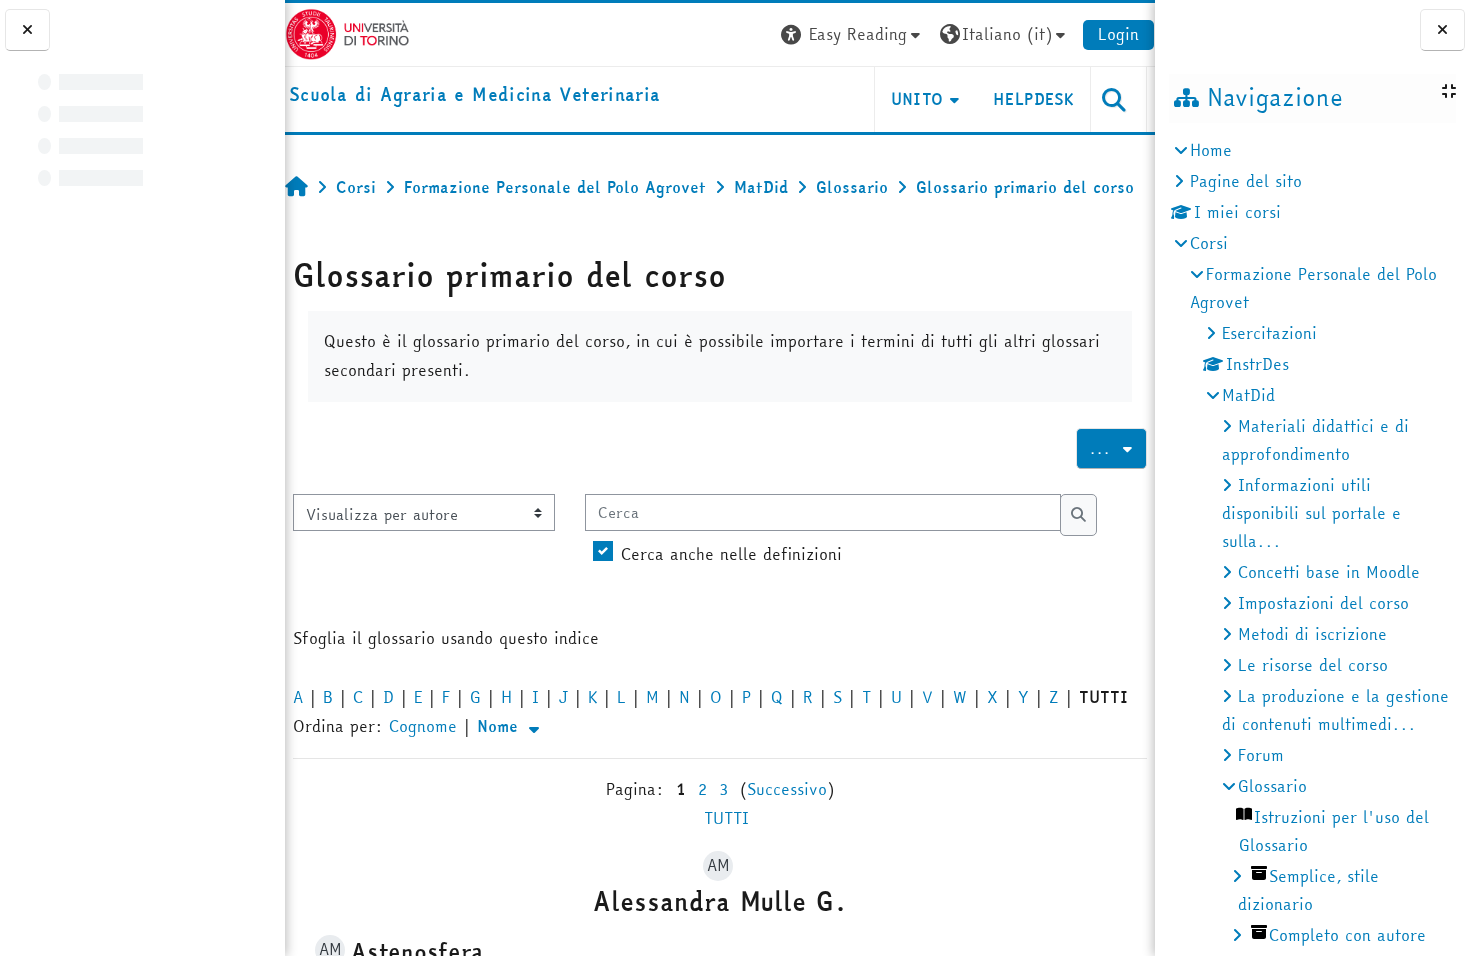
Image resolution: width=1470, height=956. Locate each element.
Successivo (787, 789)
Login (1118, 34)
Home (1211, 150)
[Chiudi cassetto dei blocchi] (1442, 30)
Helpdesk (1033, 99)
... (1118, 448)
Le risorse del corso (1313, 665)
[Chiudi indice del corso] (27, 30)
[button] (853, 34)
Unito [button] (917, 99)
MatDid (1248, 395)
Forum (1261, 755)
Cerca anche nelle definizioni (731, 554)
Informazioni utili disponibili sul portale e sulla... (1311, 513)
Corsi (1209, 243)
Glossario (1272, 786)
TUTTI (726, 818)
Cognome (423, 726)
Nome (500, 726)
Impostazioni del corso (1323, 603)
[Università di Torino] (347, 32)
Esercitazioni (1269, 333)
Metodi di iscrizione (1312, 634)
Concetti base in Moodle (1329, 572)
